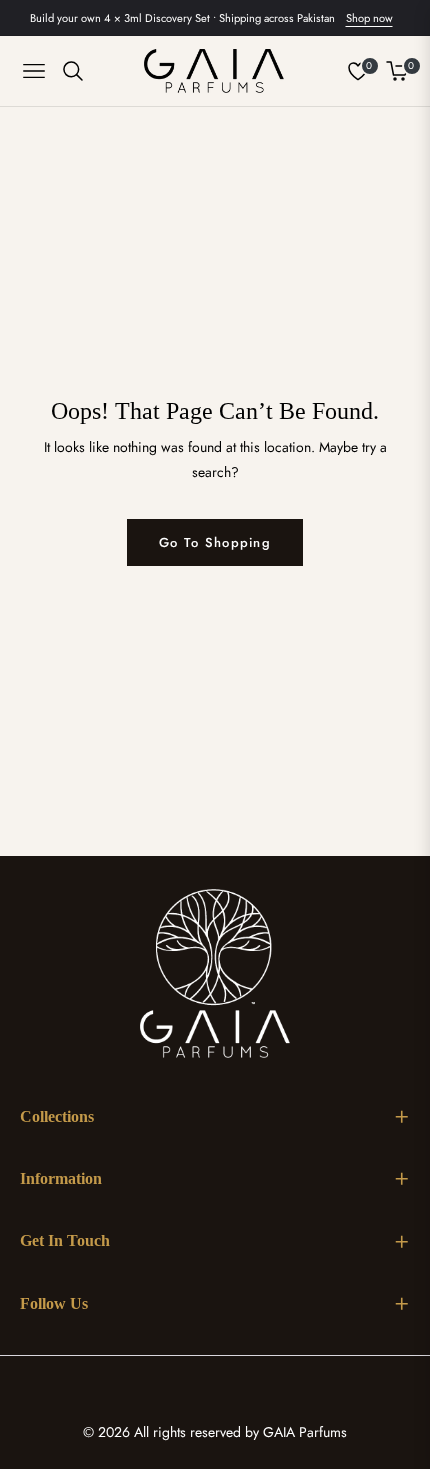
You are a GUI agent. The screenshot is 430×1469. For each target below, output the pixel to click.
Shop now (369, 18)
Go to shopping (215, 542)
